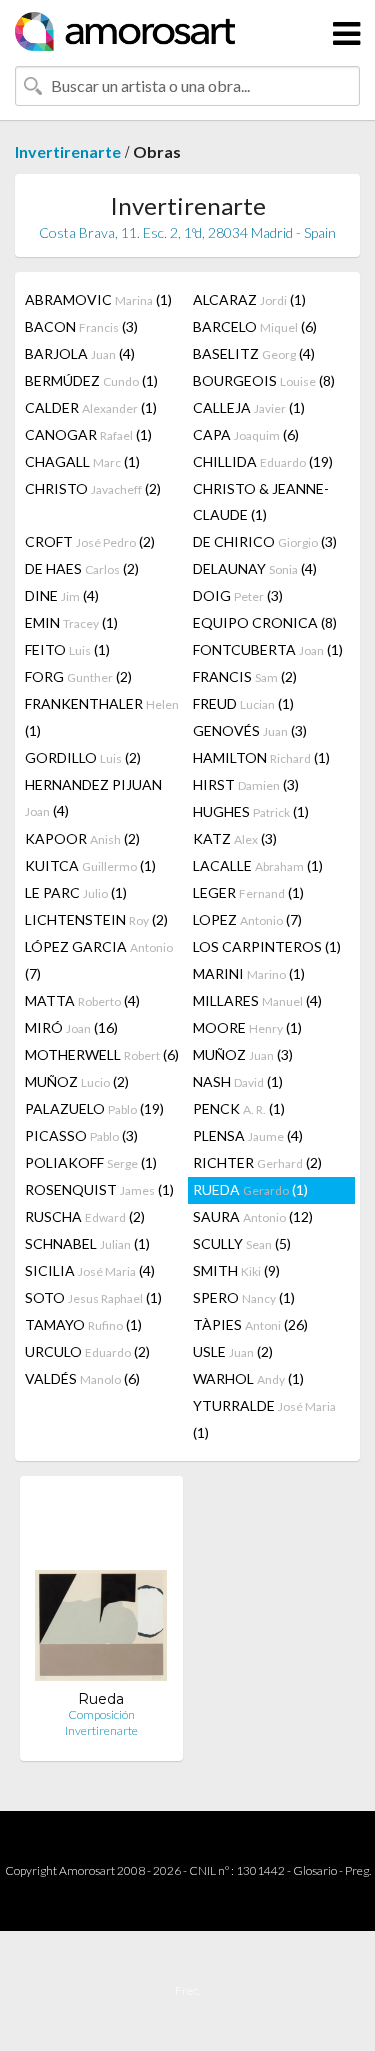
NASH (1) (238, 1081)
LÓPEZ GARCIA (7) (99, 960)
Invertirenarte (68, 151)
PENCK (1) (239, 1108)
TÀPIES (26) (250, 1324)
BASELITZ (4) (254, 353)
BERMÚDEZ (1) (91, 380)
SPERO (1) (244, 1297)
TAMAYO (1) (83, 1324)
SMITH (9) (236, 1270)
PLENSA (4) (248, 1135)
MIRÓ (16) (71, 1027)
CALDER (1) (91, 407)
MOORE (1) (247, 1027)
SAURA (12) (253, 1216)
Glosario (315, 1870)
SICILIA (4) (90, 1270)
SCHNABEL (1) (87, 1243)
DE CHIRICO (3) (265, 541)
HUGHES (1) (251, 811)
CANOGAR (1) (88, 434)
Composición (101, 1714)
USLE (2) (233, 1351)
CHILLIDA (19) (263, 461)
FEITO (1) (67, 649)
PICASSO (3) (81, 1135)
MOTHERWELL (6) (102, 1054)
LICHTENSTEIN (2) (96, 919)
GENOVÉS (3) (250, 730)
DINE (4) (62, 595)
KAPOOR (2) (82, 838)
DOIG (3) (238, 595)
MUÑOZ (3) (243, 1054)
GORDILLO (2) (83, 757)
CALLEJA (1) (249, 407)
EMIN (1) (71, 622)
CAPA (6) (246, 434)
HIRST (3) (246, 784)
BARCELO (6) (255, 326)
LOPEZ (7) (247, 919)
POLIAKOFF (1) (91, 1162)
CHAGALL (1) (82, 461)
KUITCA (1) (90, 865)
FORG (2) (78, 676)
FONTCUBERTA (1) (268, 649)
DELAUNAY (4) (255, 568)
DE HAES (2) (82, 568)
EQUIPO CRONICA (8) (265, 622)
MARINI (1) (249, 973)
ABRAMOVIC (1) (98, 299)
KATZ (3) (235, 838)
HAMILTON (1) (261, 757)
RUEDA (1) (250, 1189)
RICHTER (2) (257, 1162)
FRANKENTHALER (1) (102, 717)
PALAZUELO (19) (94, 1108)
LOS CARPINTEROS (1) (267, 946)
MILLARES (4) (257, 1000)
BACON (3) (81, 326)
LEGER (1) (248, 892)
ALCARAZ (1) (249, 299)
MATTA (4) (82, 1000)
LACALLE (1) (258, 865)
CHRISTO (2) (93, 488)
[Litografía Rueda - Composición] (101, 1590)
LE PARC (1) (76, 892)
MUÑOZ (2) (77, 1081)
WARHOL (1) (248, 1378)
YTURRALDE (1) (264, 1419)
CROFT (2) (90, 541)
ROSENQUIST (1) (99, 1189)
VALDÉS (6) (82, 1378)
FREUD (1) (243, 703)
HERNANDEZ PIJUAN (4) (93, 797)
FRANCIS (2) (245, 676)
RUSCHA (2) (85, 1216)
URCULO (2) (87, 1351)
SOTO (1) (93, 1297)
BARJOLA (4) (80, 353)
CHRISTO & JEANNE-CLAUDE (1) (261, 501)
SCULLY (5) (242, 1243)
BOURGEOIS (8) (264, 380)
